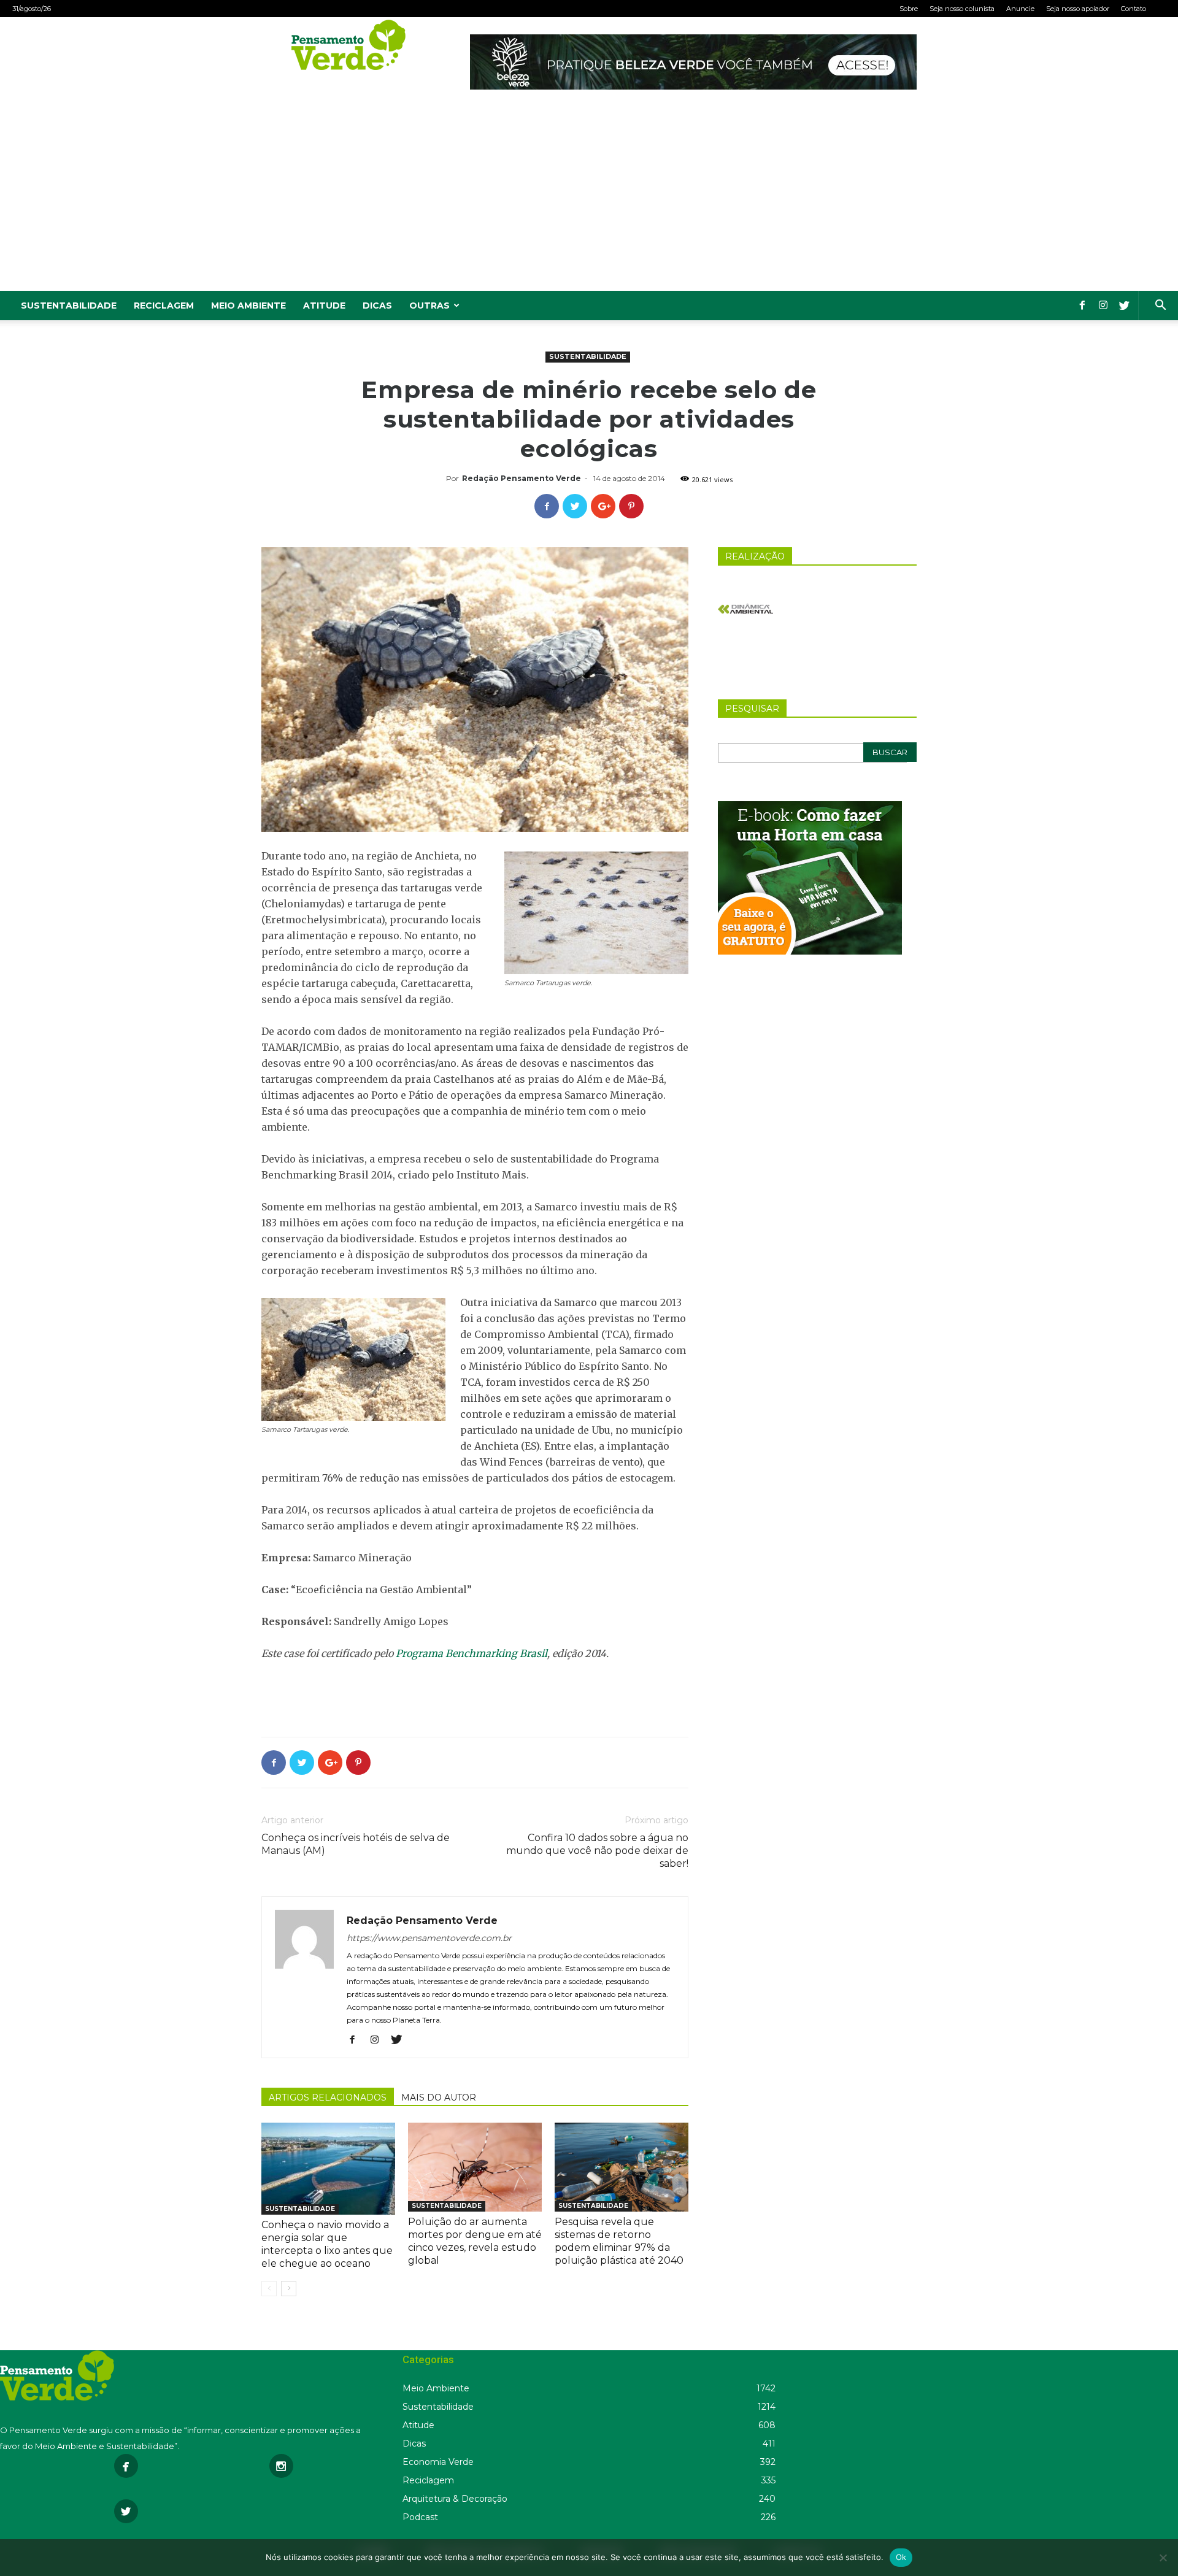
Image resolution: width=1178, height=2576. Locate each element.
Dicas (377, 306)
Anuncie (1020, 9)
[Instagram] (1103, 306)
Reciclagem (164, 306)
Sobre (909, 9)
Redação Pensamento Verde (522, 478)
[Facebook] (1082, 306)
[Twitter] (1124, 306)
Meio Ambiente (248, 306)
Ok (901, 2557)
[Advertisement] (589, 199)
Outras (429, 306)
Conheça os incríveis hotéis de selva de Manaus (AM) (356, 1844)
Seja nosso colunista (962, 9)
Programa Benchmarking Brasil (472, 1653)
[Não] (1163, 2558)
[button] (1160, 306)
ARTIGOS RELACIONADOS (328, 2097)
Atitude (324, 306)
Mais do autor (439, 2097)
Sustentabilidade (69, 306)
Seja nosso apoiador (1078, 9)
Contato (1134, 9)
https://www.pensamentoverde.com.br (429, 1938)
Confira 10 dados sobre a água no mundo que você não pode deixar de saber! (597, 1851)
